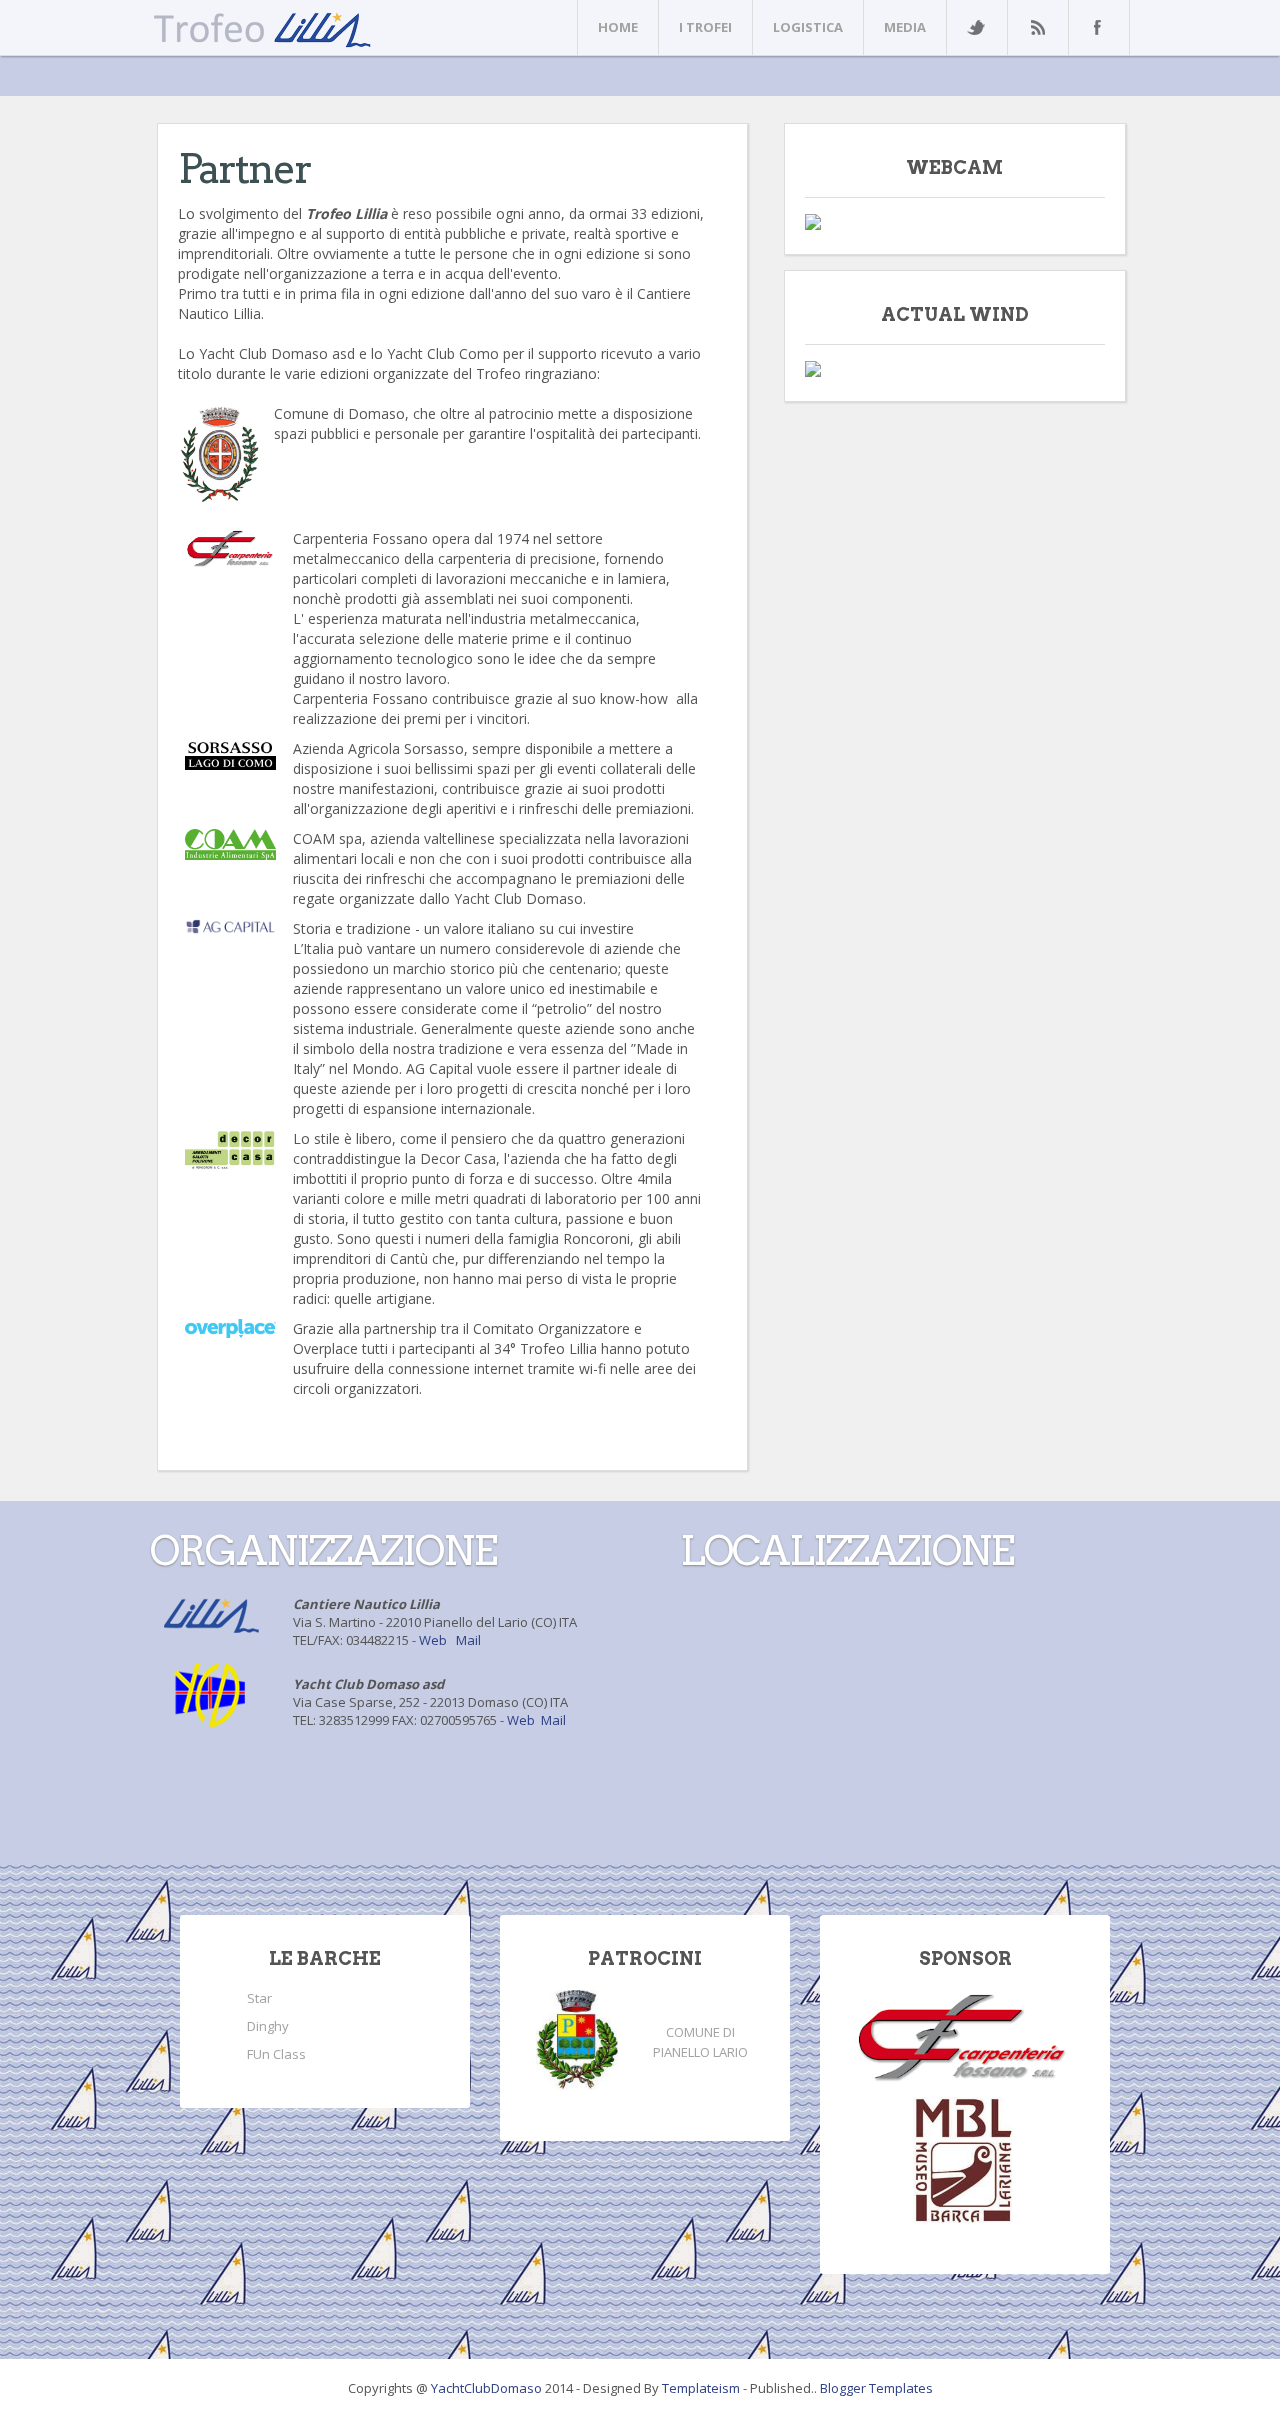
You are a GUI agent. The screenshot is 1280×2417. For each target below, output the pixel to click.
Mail (468, 1640)
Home (618, 27)
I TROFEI (705, 27)
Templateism (701, 2388)
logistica (808, 27)
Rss (1037, 27)
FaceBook (1095, 27)
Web (433, 1640)
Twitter (976, 27)
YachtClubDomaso (488, 2388)
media (905, 27)
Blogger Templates (876, 2388)
